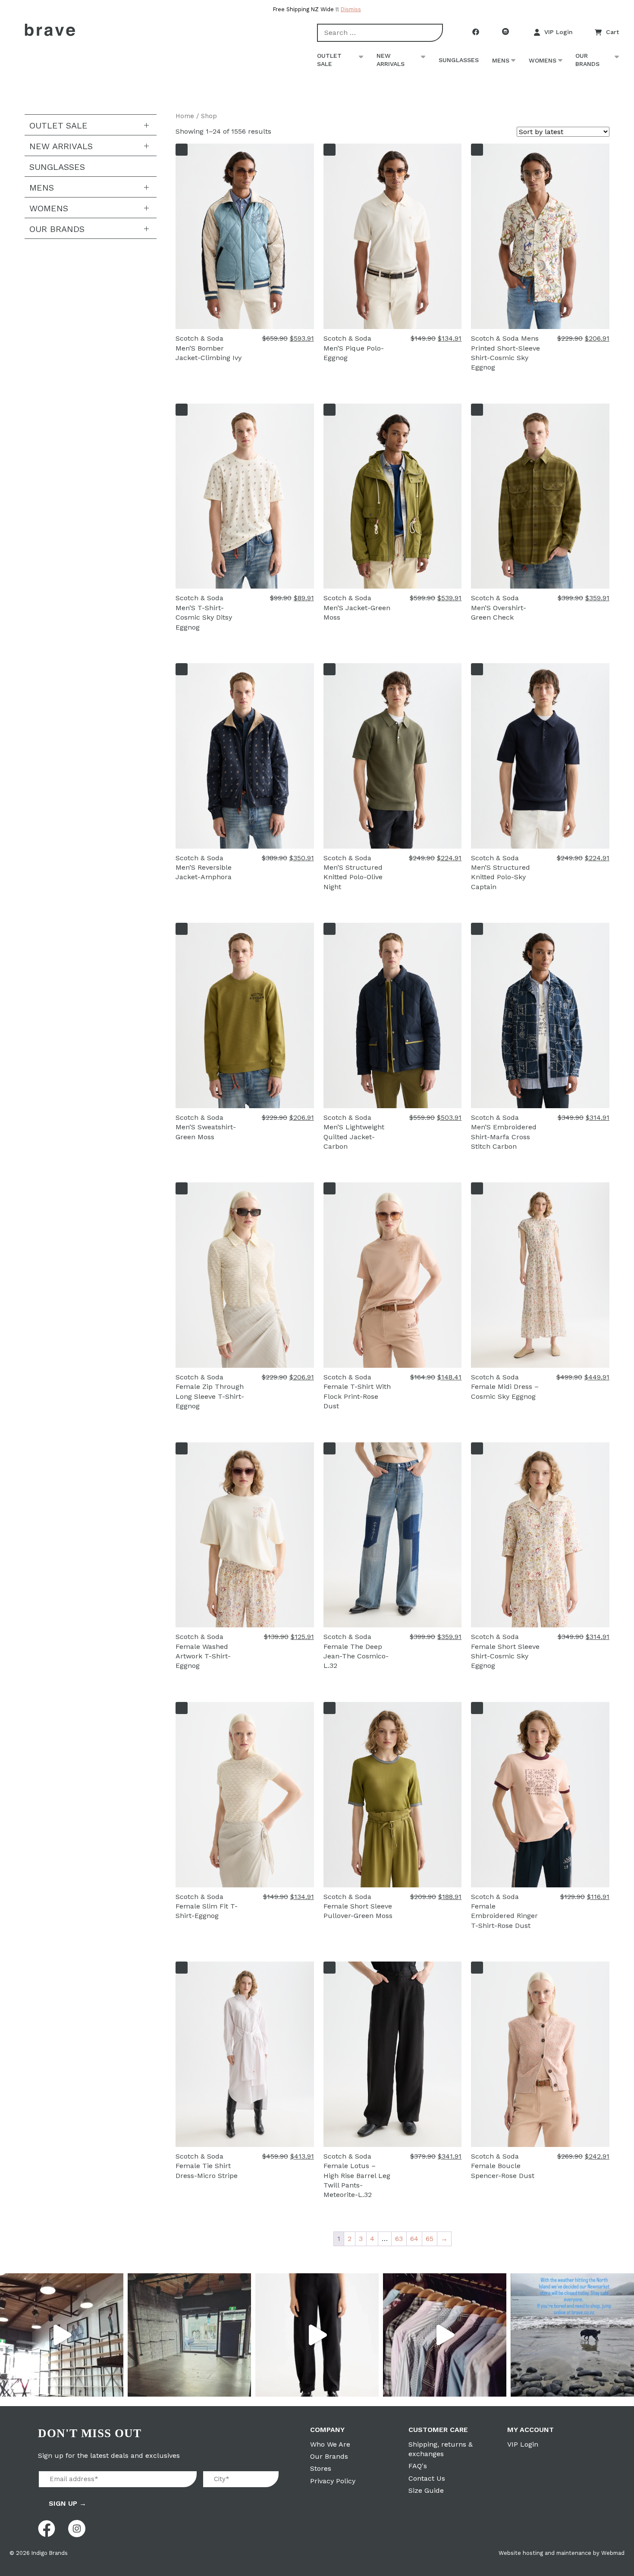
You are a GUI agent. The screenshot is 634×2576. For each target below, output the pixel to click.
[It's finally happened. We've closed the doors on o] (62, 2335)
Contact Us (427, 2478)
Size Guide (426, 2490)
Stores (321, 2468)
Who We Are (330, 2444)
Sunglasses (459, 60)
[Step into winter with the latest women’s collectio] (317, 2335)
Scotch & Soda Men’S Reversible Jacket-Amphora (204, 868)
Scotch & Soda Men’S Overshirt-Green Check (499, 608)
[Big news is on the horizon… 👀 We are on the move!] (189, 2335)
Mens (501, 60)
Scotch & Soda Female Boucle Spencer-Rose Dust (503, 2166)
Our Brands (587, 60)
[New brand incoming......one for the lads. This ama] (445, 2335)
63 (399, 2239)
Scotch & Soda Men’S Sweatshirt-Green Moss (206, 1127)
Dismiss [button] (351, 9)
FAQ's (418, 2466)
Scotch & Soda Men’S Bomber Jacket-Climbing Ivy (209, 348)
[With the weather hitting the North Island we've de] (572, 2335)
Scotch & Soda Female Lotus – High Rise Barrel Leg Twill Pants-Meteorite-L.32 (357, 2176)
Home (185, 116)
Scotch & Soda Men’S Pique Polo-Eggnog (354, 348)
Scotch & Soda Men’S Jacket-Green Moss (357, 608)
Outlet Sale (329, 60)
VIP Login (559, 32)
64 (414, 2239)
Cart (612, 32)
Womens (543, 60)
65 (430, 2239)
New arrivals (391, 60)
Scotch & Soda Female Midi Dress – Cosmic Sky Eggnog (505, 1387)
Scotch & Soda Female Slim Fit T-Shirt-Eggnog (207, 1906)
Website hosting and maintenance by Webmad (562, 2553)
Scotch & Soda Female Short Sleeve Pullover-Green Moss (358, 1906)
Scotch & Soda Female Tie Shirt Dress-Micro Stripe (207, 2166)
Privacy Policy (333, 2481)
